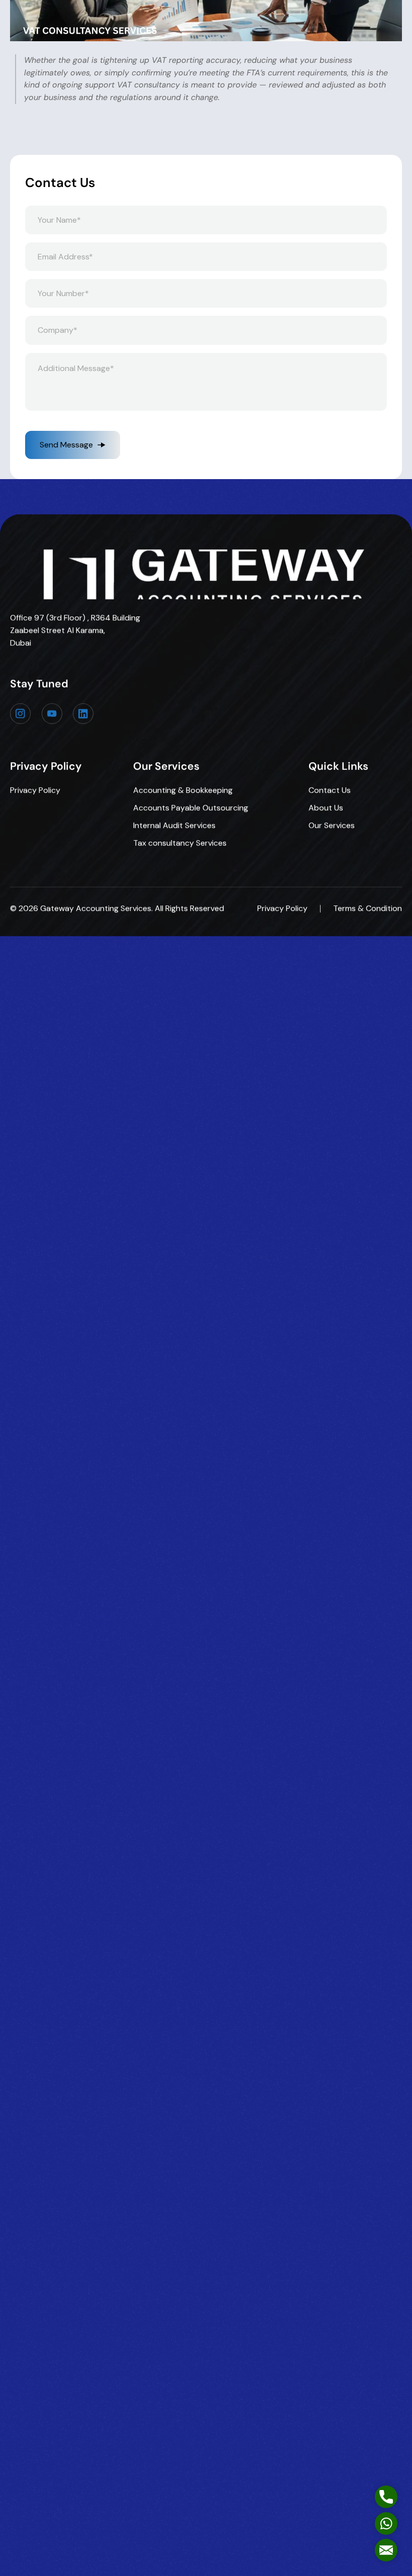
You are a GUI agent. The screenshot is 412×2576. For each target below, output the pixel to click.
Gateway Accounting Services (96, 908)
